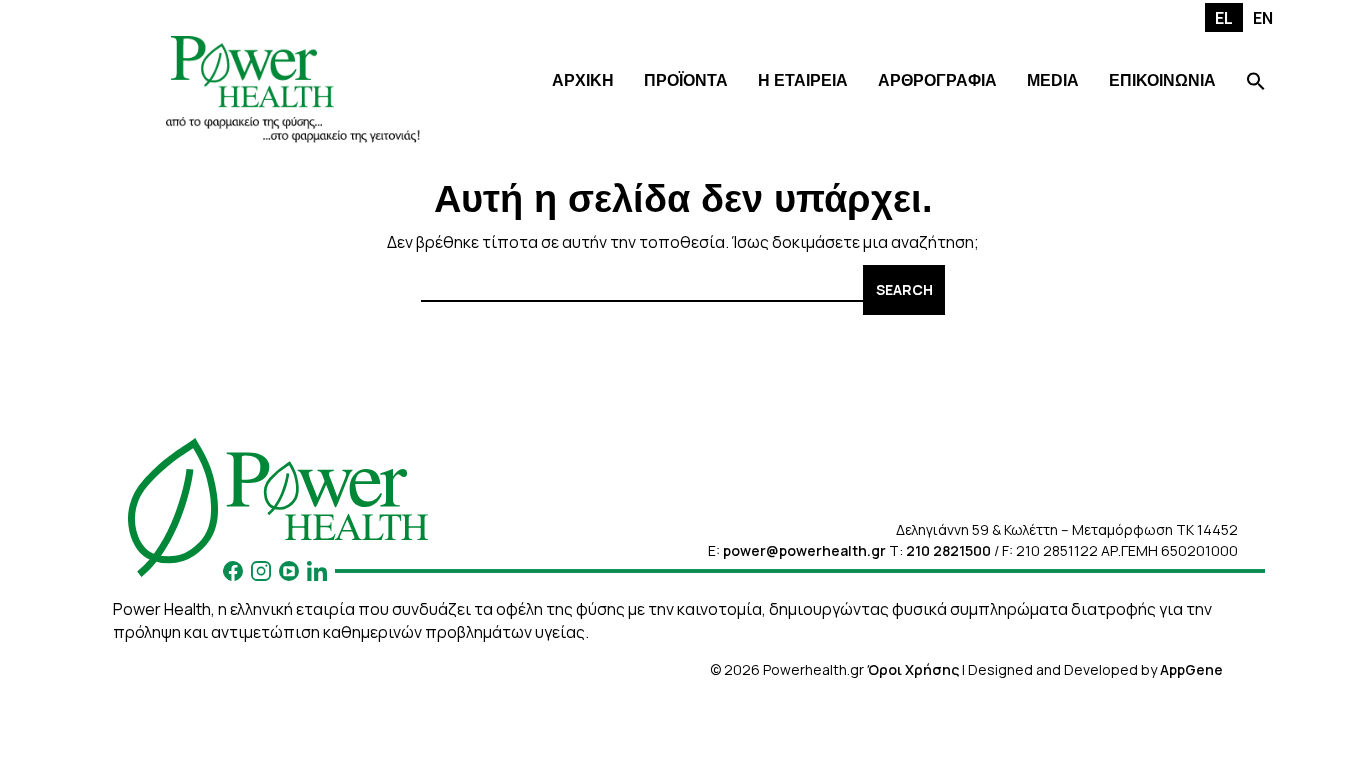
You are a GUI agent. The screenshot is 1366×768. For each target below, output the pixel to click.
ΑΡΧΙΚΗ (583, 80)
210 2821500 (948, 550)
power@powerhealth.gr (804, 550)
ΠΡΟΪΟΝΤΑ (686, 80)
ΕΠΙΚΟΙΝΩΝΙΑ (1162, 80)
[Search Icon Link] (1256, 83)
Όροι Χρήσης (913, 669)
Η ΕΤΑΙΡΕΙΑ (803, 80)
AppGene (1191, 669)
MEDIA (1053, 80)
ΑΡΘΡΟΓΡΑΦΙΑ (937, 80)
